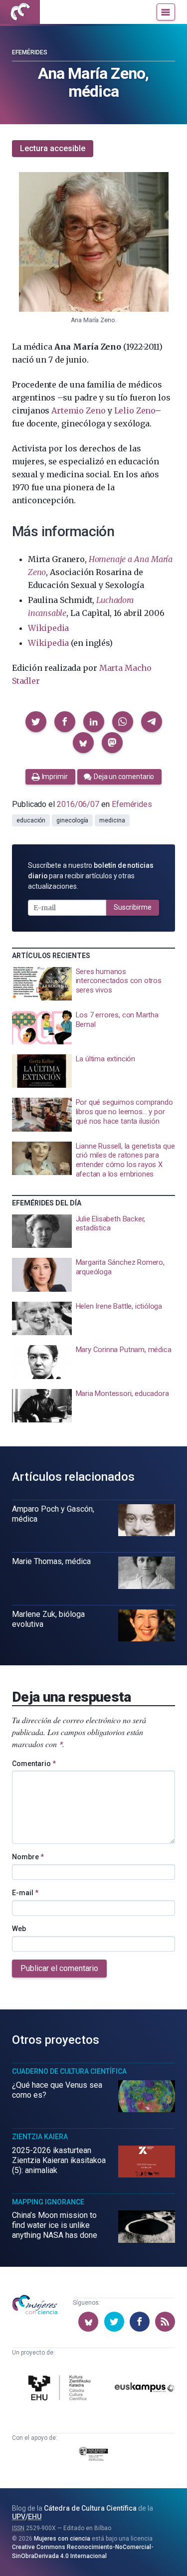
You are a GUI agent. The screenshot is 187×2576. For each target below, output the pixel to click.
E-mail (25, 1893)
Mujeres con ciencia (62, 2539)
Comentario (34, 1764)
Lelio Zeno (135, 410)
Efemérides (30, 52)
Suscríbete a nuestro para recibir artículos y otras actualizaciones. (91, 876)
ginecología (72, 820)
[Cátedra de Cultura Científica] (61, 2389)
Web (19, 1929)
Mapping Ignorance (48, 2202)
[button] (36, 722)
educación (31, 820)
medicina (112, 820)
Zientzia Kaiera (40, 2137)
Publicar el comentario (59, 1968)
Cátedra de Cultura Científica (90, 2508)
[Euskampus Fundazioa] (145, 2389)
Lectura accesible (53, 148)
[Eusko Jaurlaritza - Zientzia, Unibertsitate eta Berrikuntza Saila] (94, 2456)
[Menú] (166, 12)
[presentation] (93, 984)
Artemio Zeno (78, 410)
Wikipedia (48, 628)
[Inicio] (20, 12)
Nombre (28, 1857)
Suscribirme (133, 907)
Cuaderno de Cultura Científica (69, 2071)
